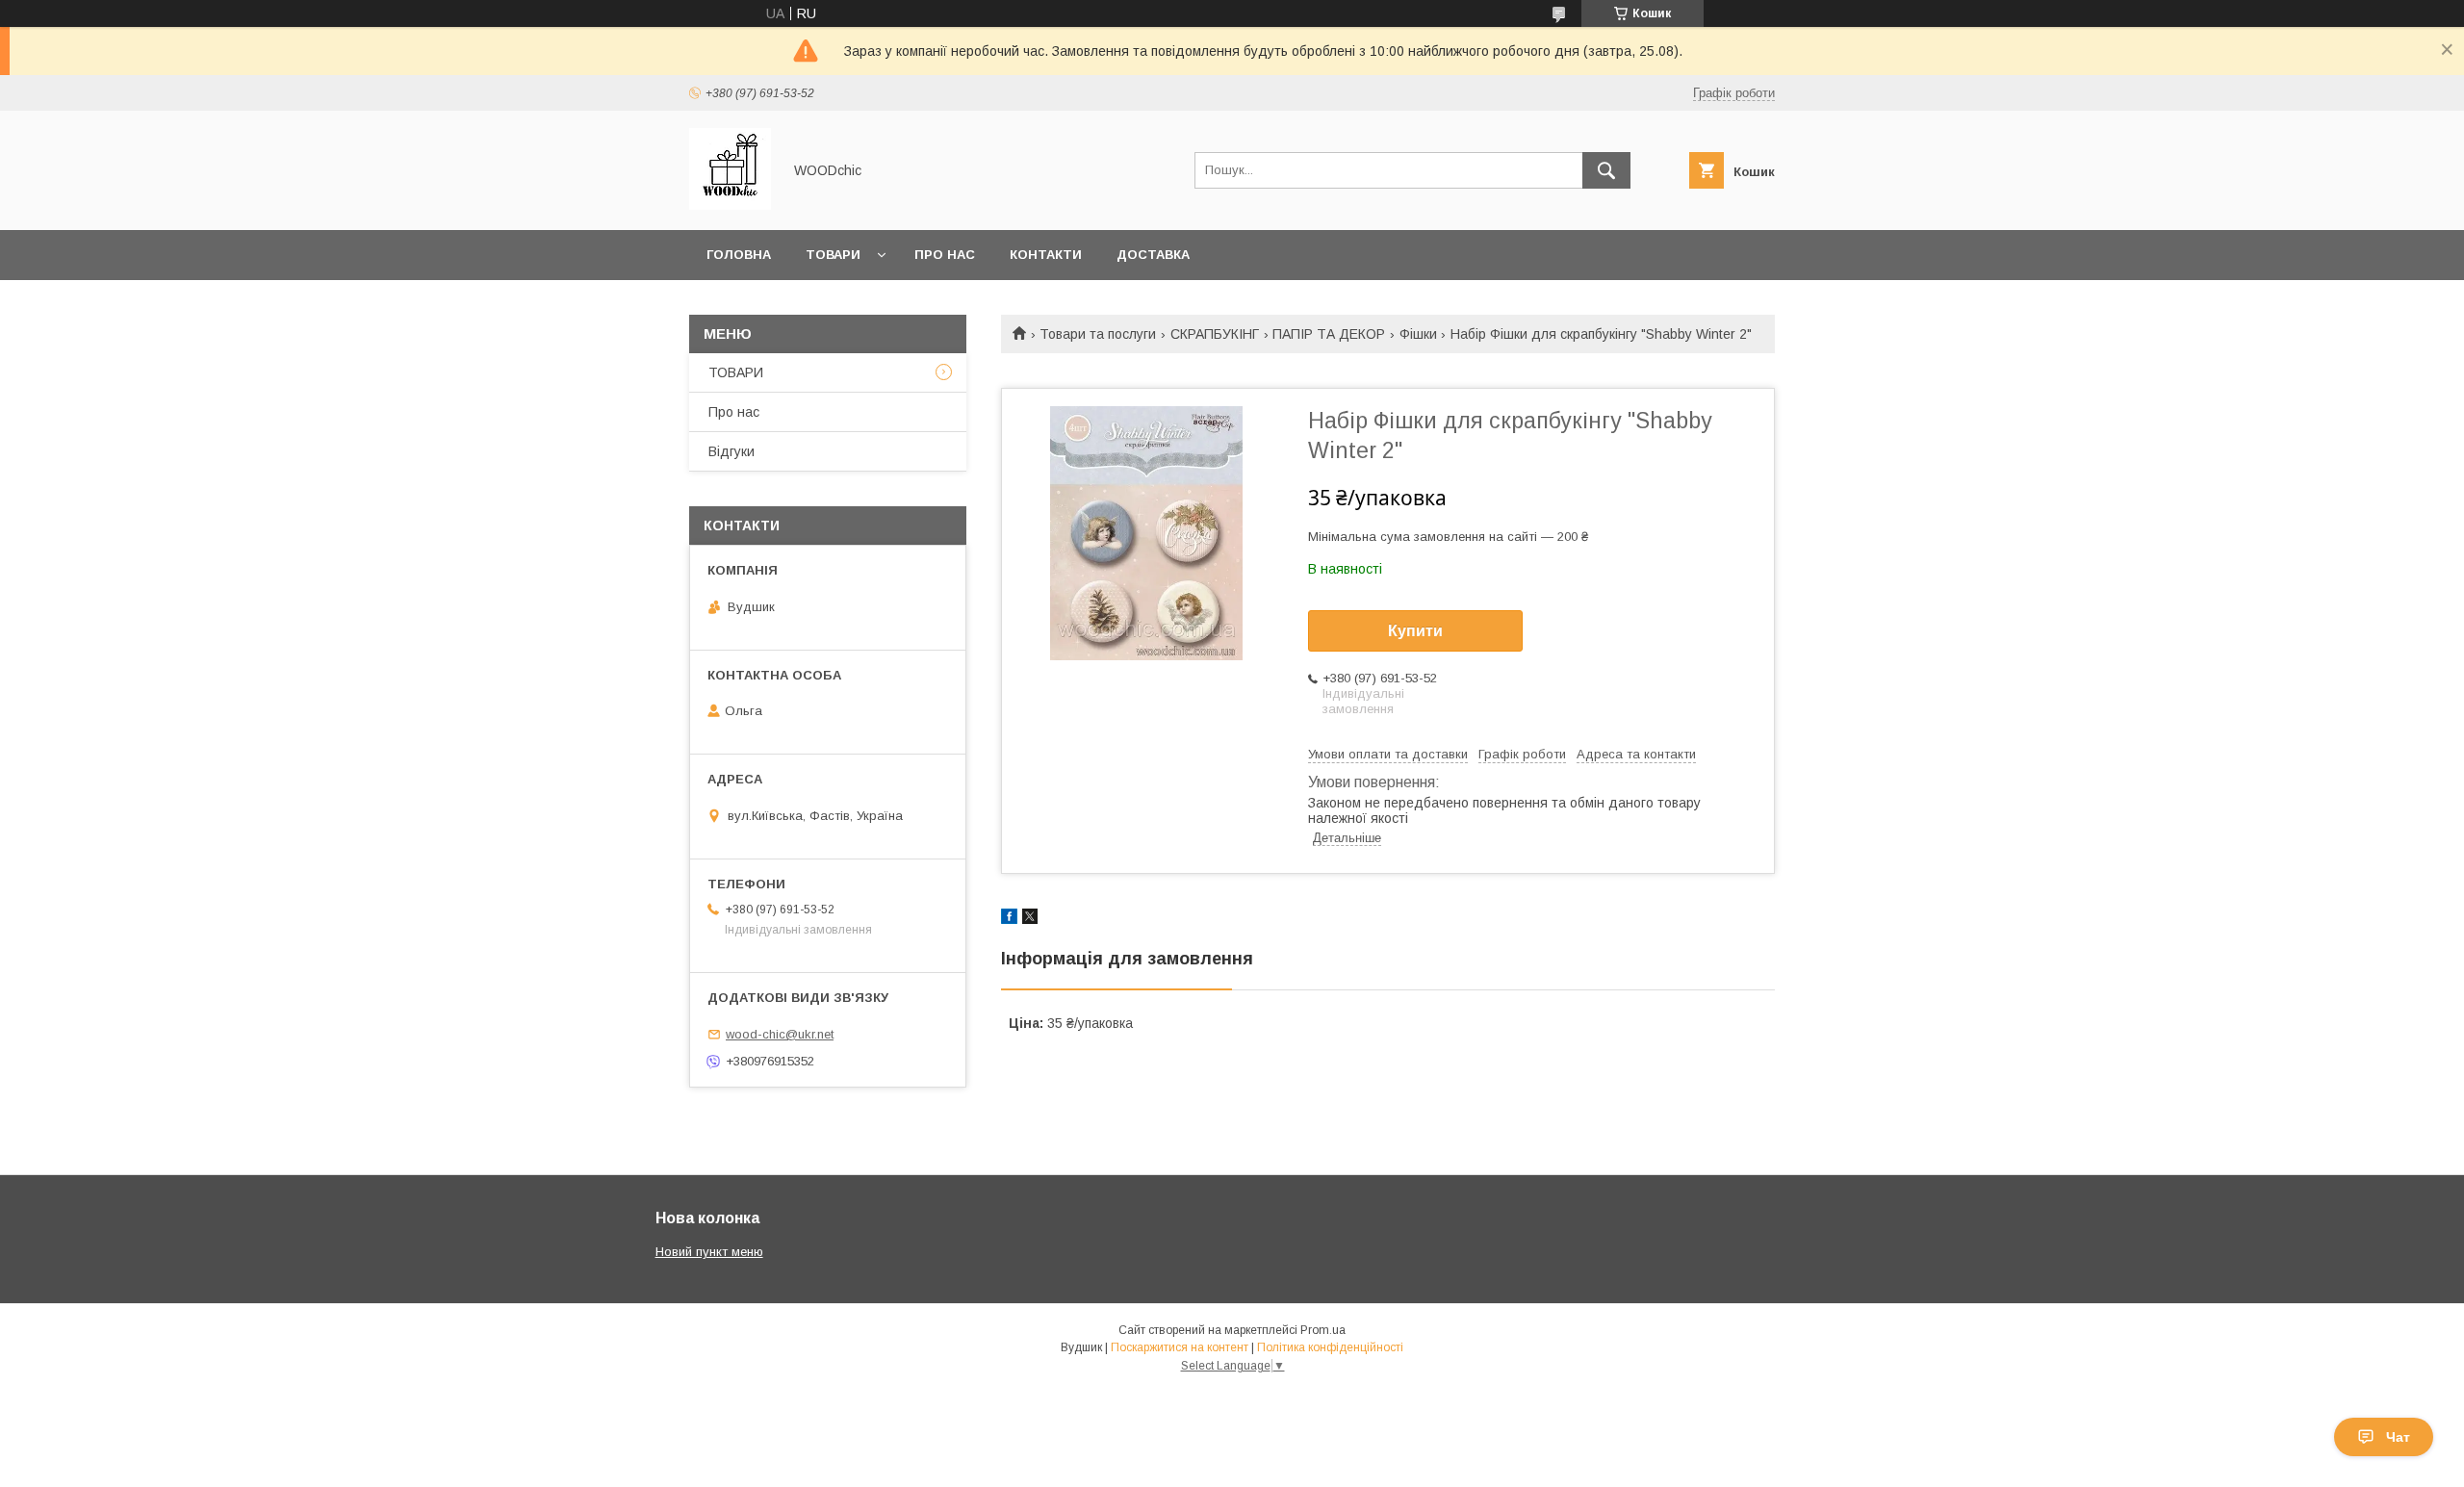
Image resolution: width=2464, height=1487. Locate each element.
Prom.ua (1323, 1330)
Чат (2398, 1437)
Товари (833, 255)
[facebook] (1009, 919)
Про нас (945, 255)
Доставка (1153, 255)
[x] (1030, 919)
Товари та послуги (1098, 334)
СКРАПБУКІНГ (1215, 334)
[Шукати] (1606, 170)
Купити (1415, 631)
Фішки (1418, 334)
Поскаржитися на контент (1180, 1347)
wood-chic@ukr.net (780, 1034)
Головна (739, 255)
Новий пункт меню (709, 1252)
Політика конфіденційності (1330, 1347)
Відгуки (731, 451)
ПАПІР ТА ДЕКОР (1329, 334)
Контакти (1046, 255)
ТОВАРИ (736, 372)
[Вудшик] (730, 205)
